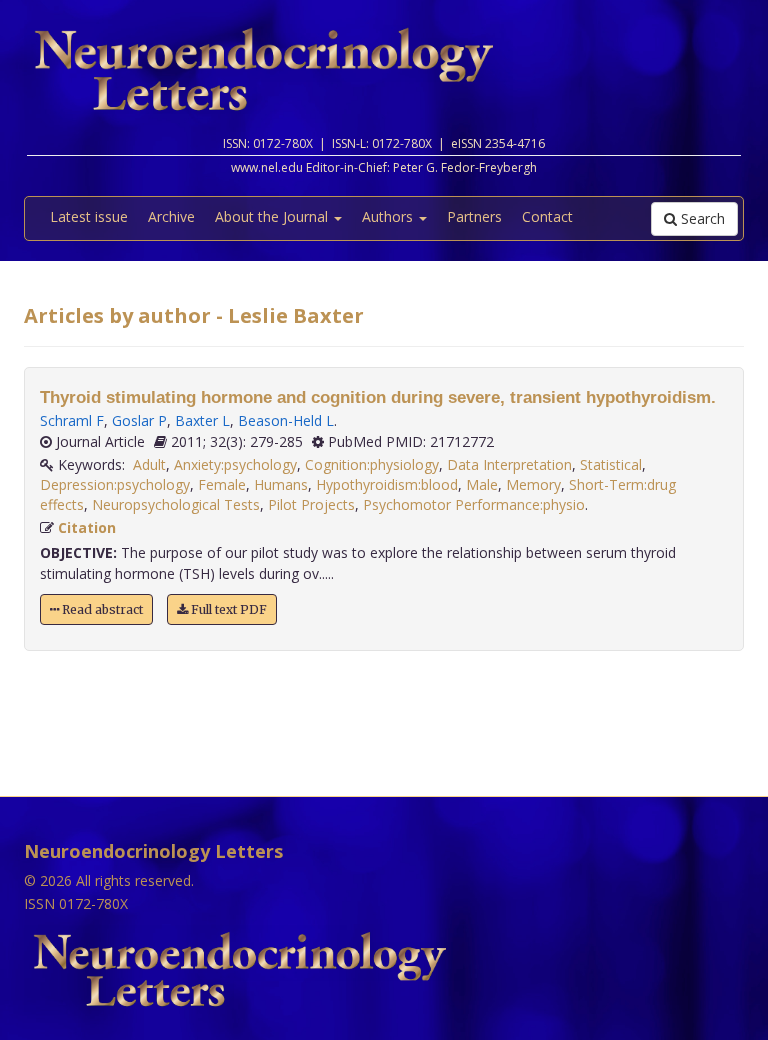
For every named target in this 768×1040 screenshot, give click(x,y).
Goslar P (139, 420)
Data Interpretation (509, 464)
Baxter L (202, 420)
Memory (533, 484)
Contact (547, 216)
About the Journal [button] (273, 216)
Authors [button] (389, 216)
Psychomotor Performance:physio (474, 504)
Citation (87, 527)
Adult (149, 464)
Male (482, 484)
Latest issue (89, 216)
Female (222, 484)
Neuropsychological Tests (176, 504)
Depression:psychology (115, 484)
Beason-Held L (286, 420)
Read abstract (101, 609)
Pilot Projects (311, 504)
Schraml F (72, 420)
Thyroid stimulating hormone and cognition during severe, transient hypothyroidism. (378, 397)
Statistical (611, 464)
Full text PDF (227, 609)
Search (701, 218)
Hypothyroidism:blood (387, 484)
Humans (281, 484)
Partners (474, 216)
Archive (171, 216)
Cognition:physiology (372, 464)
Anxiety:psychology (235, 464)
